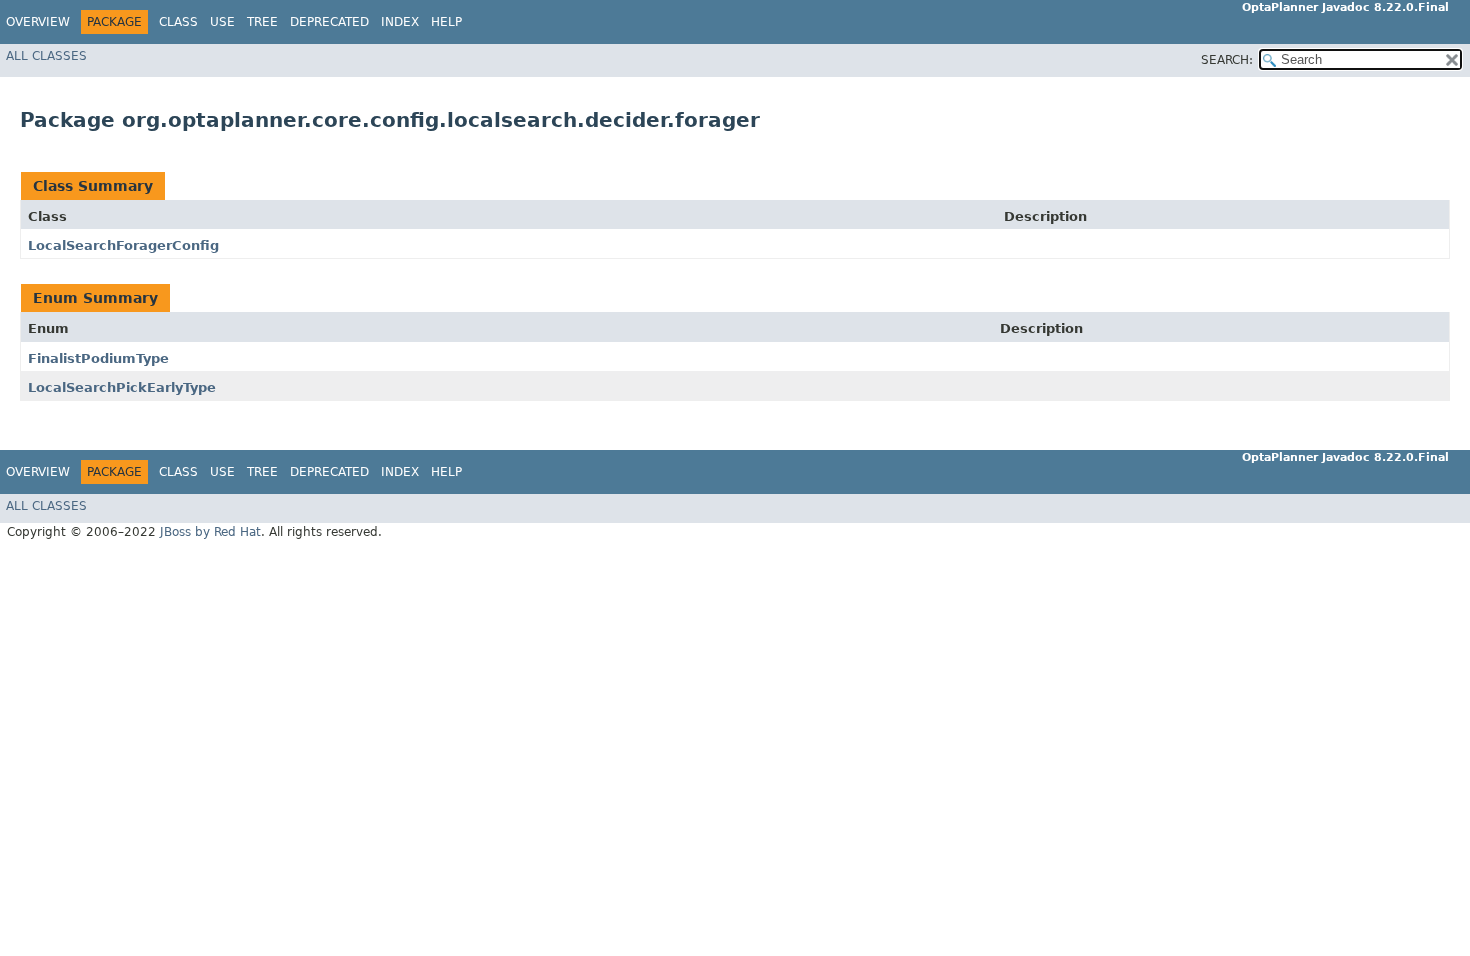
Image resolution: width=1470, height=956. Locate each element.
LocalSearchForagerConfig (123, 245)
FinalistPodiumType (98, 358)
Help (446, 22)
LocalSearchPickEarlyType (122, 387)
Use (222, 22)
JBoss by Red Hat (210, 532)
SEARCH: (1227, 60)
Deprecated (329, 22)
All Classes (46, 56)
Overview (38, 22)
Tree (262, 22)
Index (400, 22)
